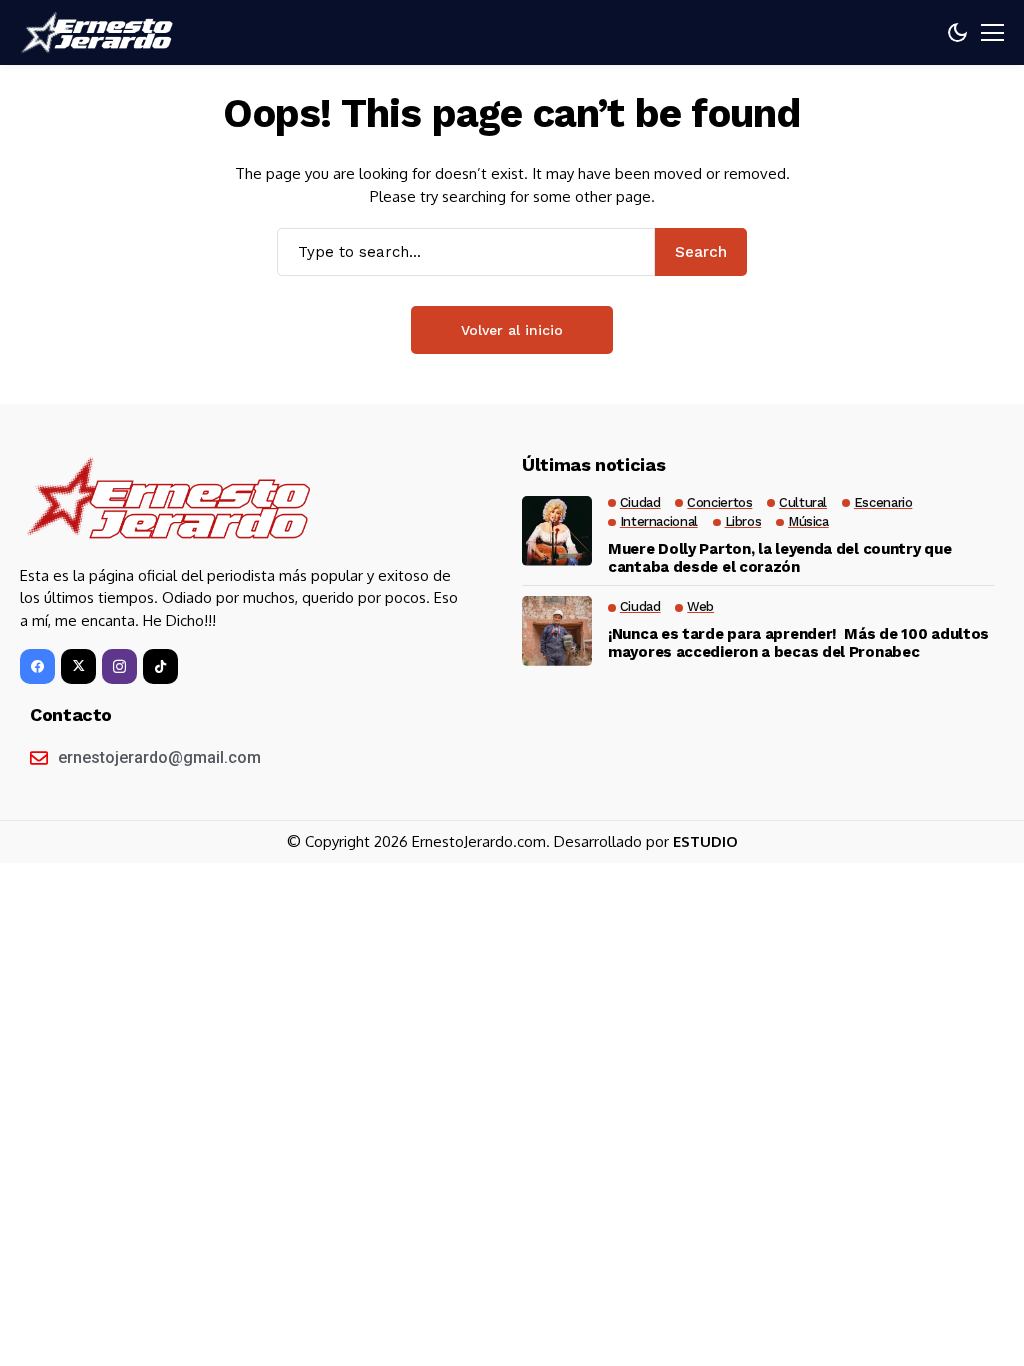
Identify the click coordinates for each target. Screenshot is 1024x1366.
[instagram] (119, 666)
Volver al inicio (512, 330)
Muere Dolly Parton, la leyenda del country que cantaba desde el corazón (779, 558)
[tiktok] (160, 666)
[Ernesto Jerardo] (100, 33)
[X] (78, 666)
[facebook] (37, 666)
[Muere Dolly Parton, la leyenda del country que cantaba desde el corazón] (557, 531)
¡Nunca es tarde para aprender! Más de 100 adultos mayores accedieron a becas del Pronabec (798, 643)
